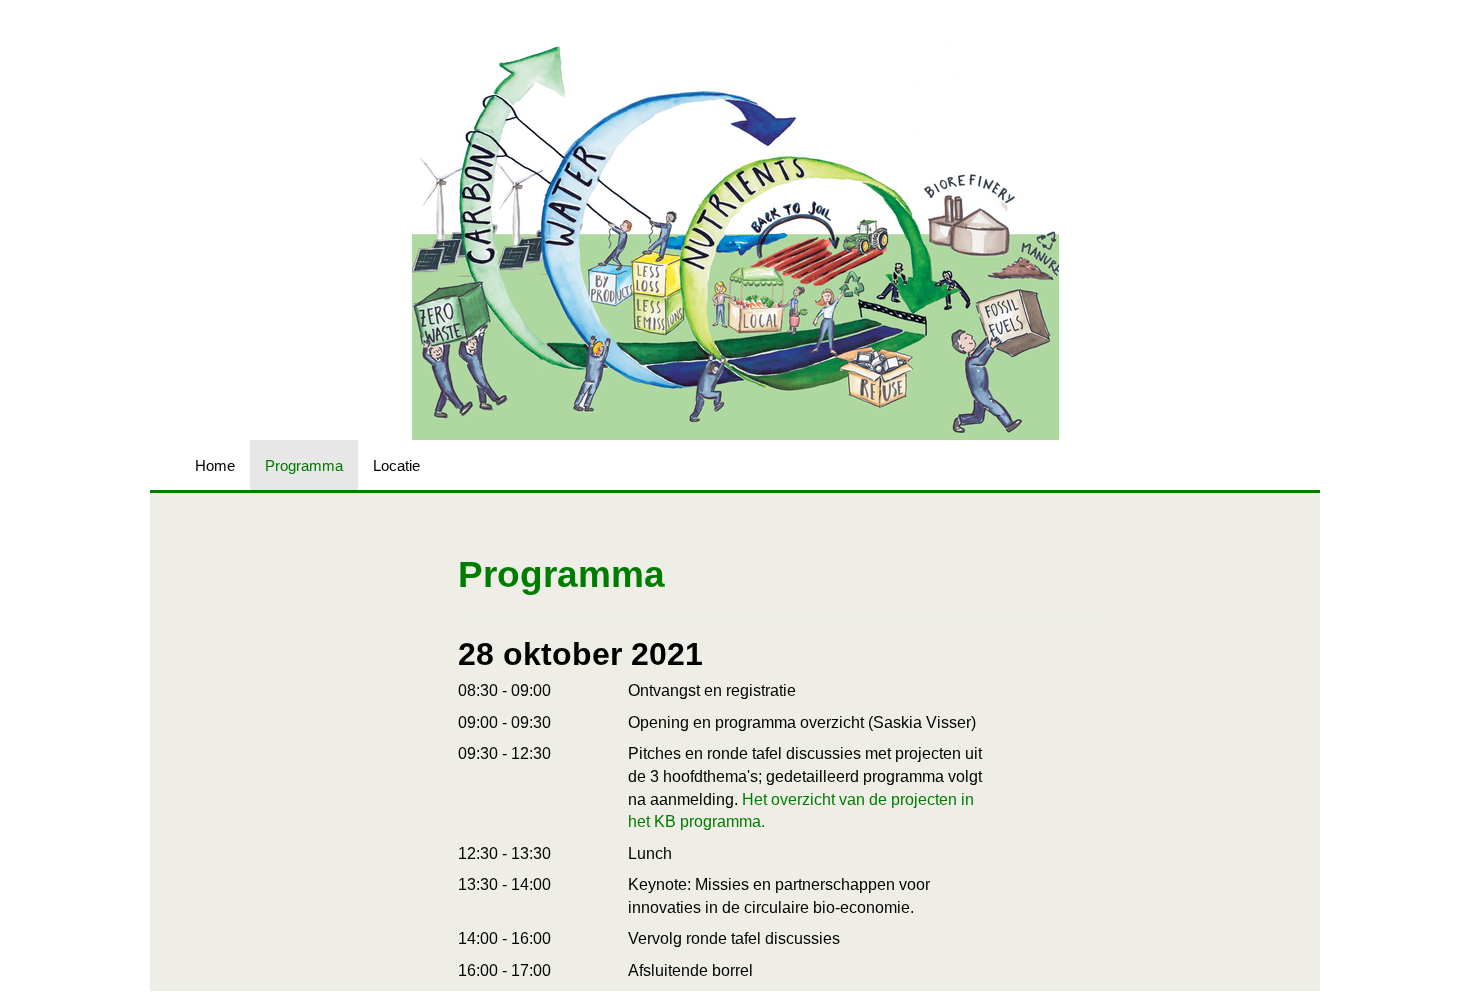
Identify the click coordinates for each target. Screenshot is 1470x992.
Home (215, 465)
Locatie (396, 465)
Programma (304, 465)
